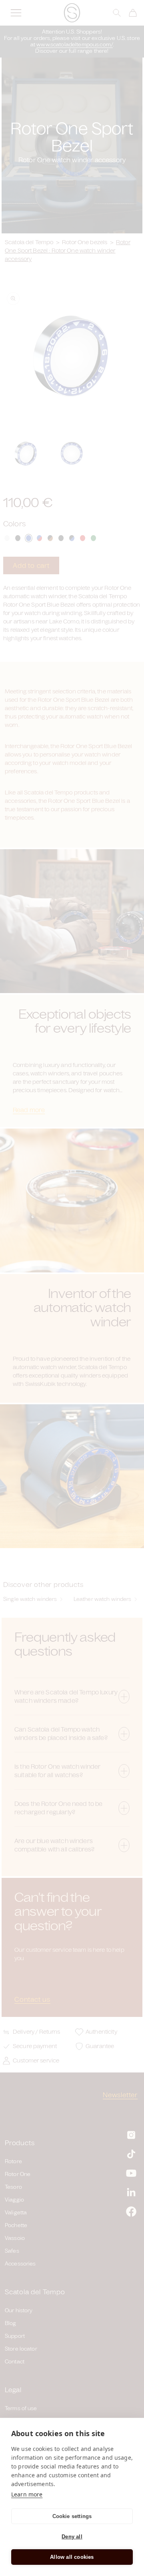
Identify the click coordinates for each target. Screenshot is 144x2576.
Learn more (27, 2494)
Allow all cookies (72, 2557)
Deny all (72, 2537)
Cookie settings (72, 2516)
